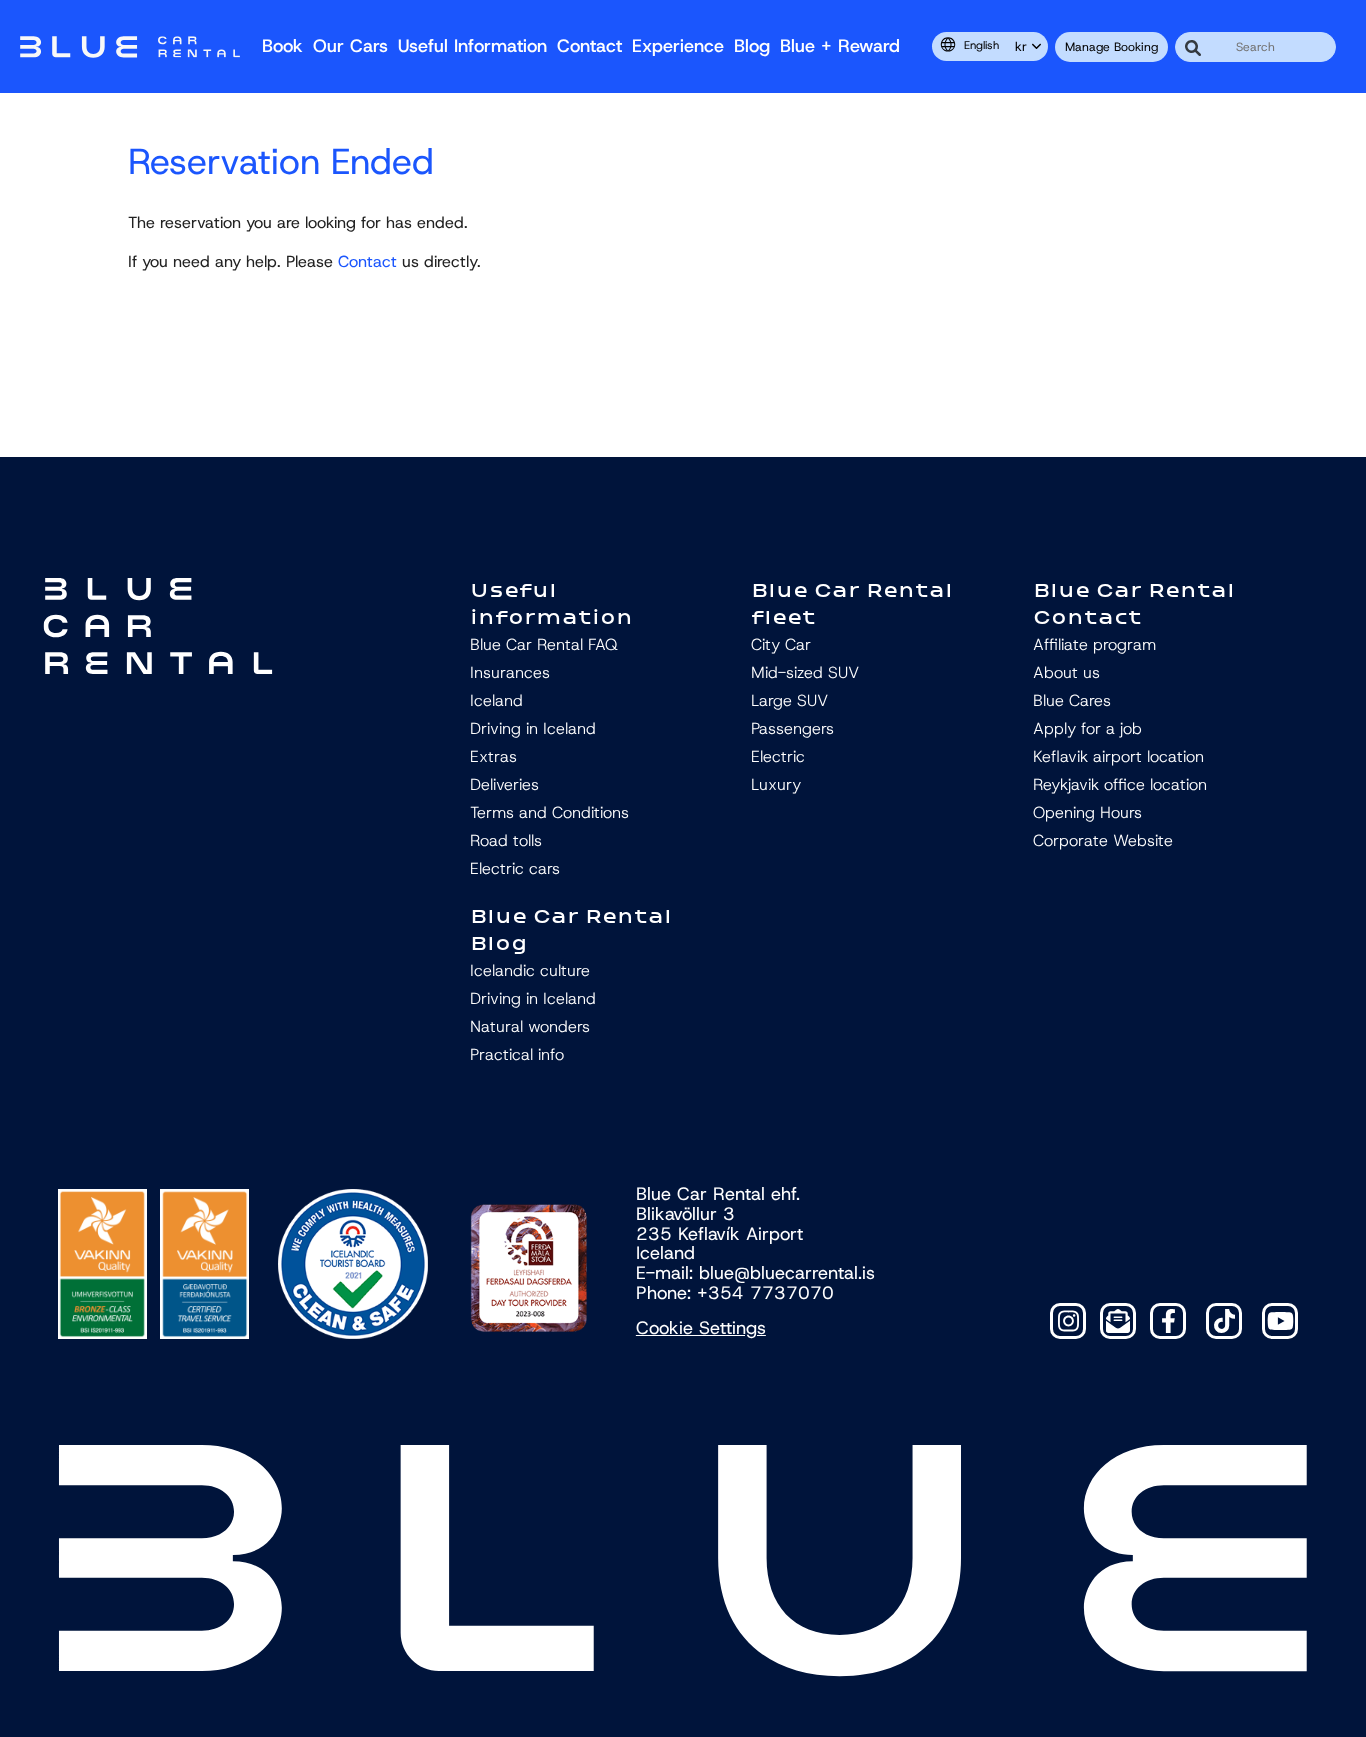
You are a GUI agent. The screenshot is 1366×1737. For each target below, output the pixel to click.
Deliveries (504, 784)
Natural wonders (530, 1026)
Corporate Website (1103, 840)
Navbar (130, 47)
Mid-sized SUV (805, 672)
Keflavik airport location (1118, 756)
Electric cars (515, 868)
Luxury (776, 784)
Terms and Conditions (549, 812)
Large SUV (789, 700)
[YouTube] (1280, 1321)
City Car (781, 644)
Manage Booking (1111, 47)
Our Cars (350, 46)
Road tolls (506, 840)
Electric (778, 756)
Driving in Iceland (533, 728)
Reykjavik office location (1120, 784)
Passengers (792, 728)
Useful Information (472, 46)
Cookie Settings (701, 1328)
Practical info (517, 1054)
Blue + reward (840, 46)
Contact (589, 46)
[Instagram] (1068, 1321)
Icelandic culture (530, 970)
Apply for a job (1087, 728)
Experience (678, 46)
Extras (493, 756)
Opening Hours (1087, 812)
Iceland (496, 700)
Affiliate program (1094, 644)
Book (282, 46)
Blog (752, 46)
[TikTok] (1224, 1321)
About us (1066, 672)
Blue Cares (1072, 700)
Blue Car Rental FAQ (544, 644)
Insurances (510, 672)
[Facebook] (1168, 1321)
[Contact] (1118, 1321)
